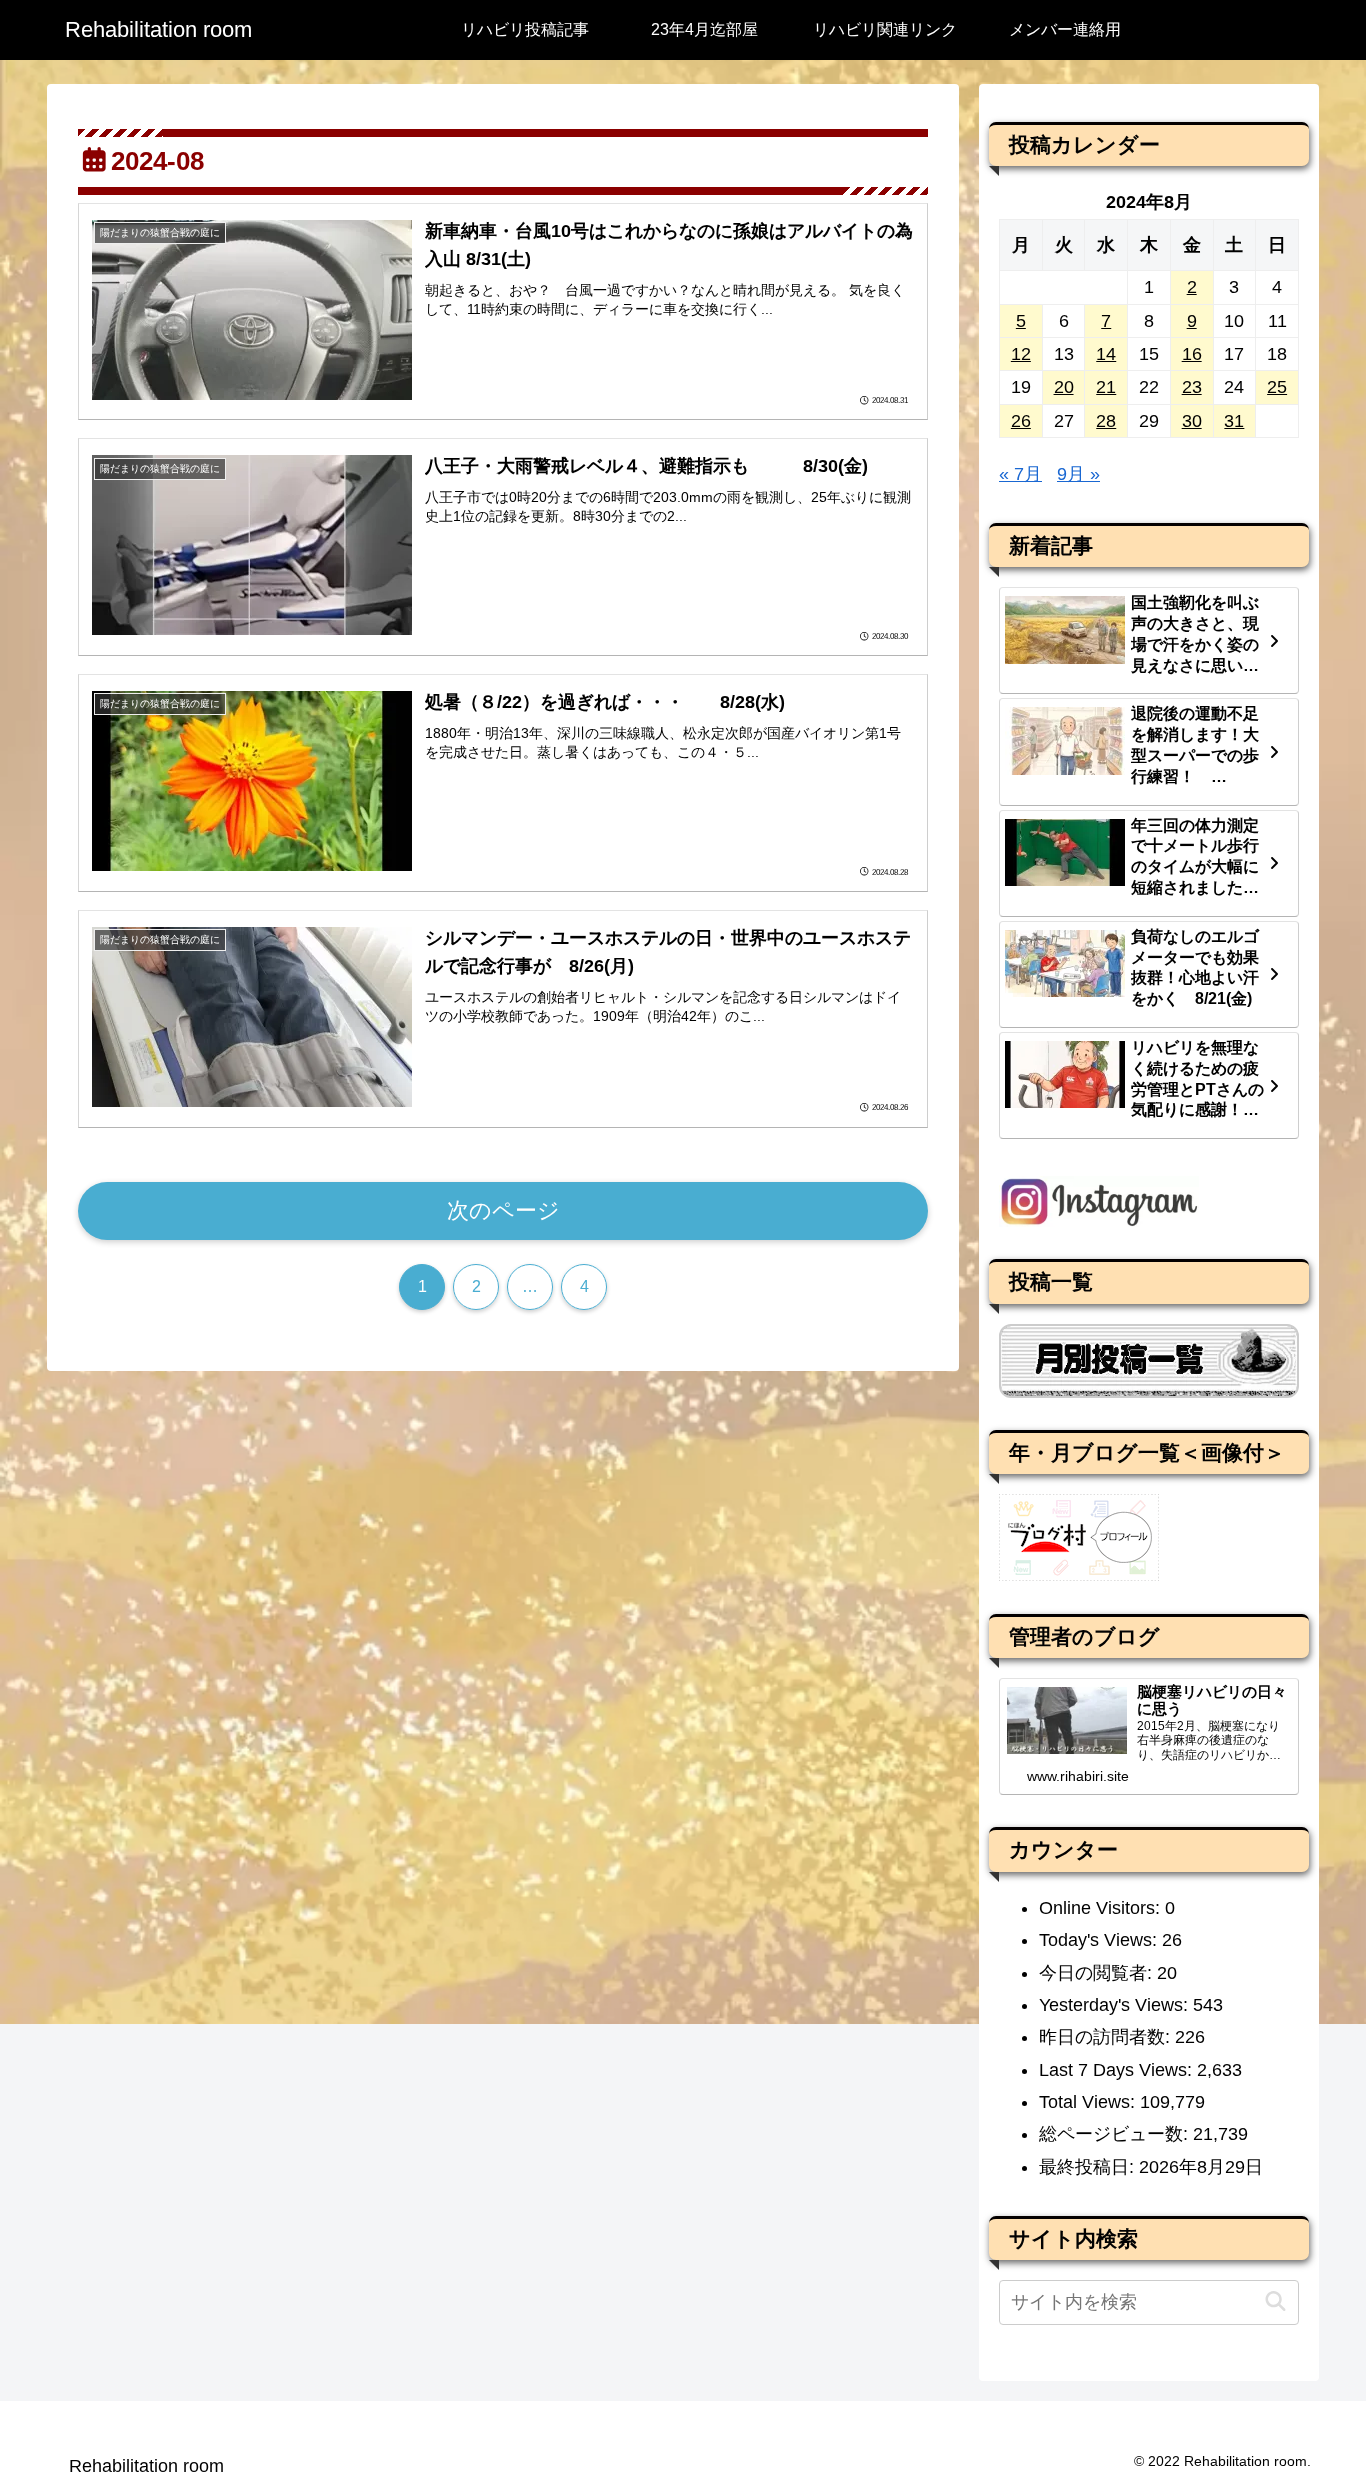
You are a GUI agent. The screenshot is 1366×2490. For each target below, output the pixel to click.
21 (1106, 387)
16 (1192, 354)
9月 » (1078, 474)
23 (1192, 387)
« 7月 (1020, 474)
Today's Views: (1100, 1940)
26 (1021, 421)
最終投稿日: (1089, 2167)
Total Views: (1089, 2102)
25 (1277, 387)
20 (1064, 387)
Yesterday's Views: (1116, 2005)
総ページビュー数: (1116, 2134)
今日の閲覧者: (1098, 1973)
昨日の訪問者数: (1107, 2037)
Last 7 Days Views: (1118, 2070)
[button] (1275, 2301)
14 (1106, 354)
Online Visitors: (1102, 1908)
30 (1192, 421)
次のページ (503, 1210)
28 (1106, 421)
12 (1021, 354)
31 (1234, 421)
